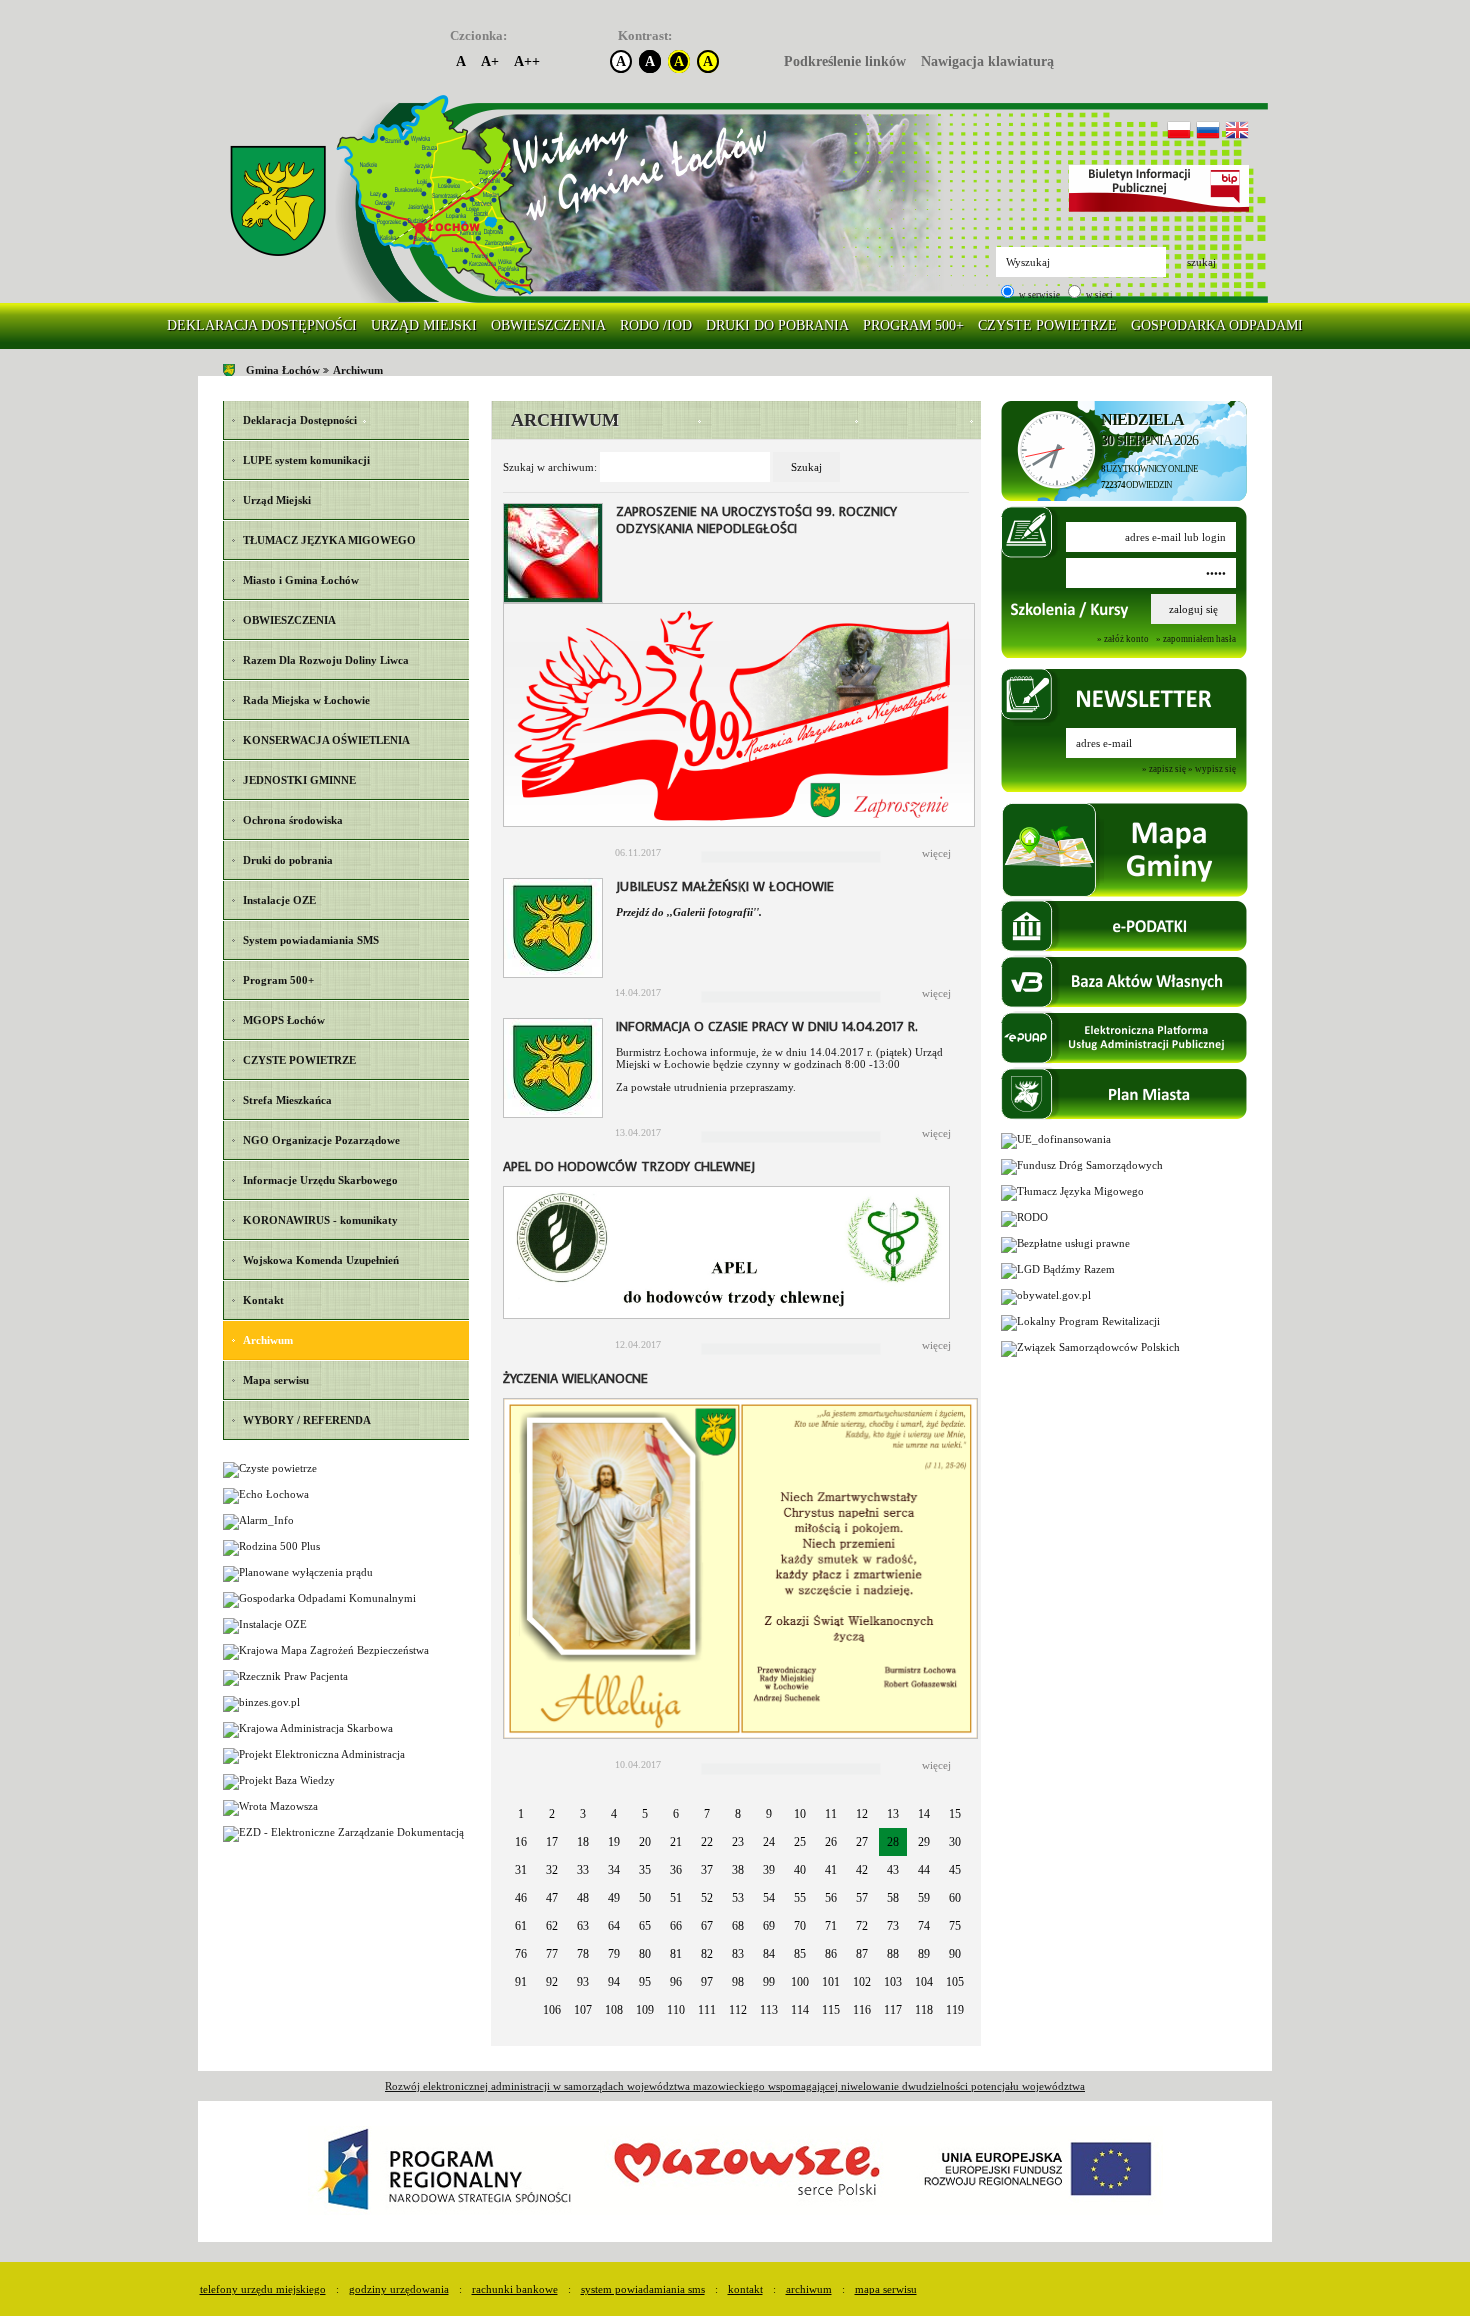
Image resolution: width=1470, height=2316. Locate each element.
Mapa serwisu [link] (886, 2289)
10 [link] (800, 1814)
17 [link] (552, 1842)
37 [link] (707, 1870)
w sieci (1098, 295)
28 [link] (893, 1842)
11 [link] (831, 1814)
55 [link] (800, 1898)
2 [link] (552, 1814)
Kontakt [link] (745, 2289)
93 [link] (583, 1982)
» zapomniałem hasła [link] (1196, 639)
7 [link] (707, 1814)
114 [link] (800, 2010)
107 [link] (583, 2010)
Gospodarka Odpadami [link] (1217, 325)
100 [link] (800, 1982)
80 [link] (645, 1954)
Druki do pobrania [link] (777, 325)
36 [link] (676, 1870)
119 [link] (955, 2010)
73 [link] (893, 1926)
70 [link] (800, 1926)
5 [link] (645, 1814)
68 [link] (738, 1926)
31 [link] (521, 1870)
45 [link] (955, 1870)
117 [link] (893, 2010)
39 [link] (769, 1870)
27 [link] (862, 1842)
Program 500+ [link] (913, 325)
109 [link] (645, 2010)
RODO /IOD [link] (656, 325)
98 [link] (738, 1982)
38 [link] (738, 1870)
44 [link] (924, 1870)
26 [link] (831, 1842)
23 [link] (738, 1842)
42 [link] (862, 1870)
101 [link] (831, 1982)
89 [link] (924, 1954)
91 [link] (521, 1982)
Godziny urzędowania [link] (399, 2289)
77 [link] (552, 1954)
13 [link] (893, 1814)
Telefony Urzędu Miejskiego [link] (263, 2289)
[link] (278, 201)
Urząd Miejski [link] (424, 325)
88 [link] (893, 1954)
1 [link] (521, 1814)
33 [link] (583, 1870)
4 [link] (614, 1814)
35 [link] (645, 1870)
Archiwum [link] (358, 370)
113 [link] (769, 2010)
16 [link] (521, 1842)
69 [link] (769, 1926)
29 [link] (924, 1842)
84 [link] (769, 1954)
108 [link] (614, 2010)
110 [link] (676, 2010)
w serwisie (1038, 295)
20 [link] (645, 1842)
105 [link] (955, 1982)
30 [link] (955, 1842)
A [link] (461, 61)
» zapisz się (1164, 769)
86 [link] (831, 1954)
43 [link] (893, 1870)
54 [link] (769, 1898)
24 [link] (769, 1842)
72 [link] (862, 1926)
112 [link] (738, 2010)
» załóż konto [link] (1123, 639)
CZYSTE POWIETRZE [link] (1047, 325)
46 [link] (521, 1898)
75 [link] (955, 1926)
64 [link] (614, 1926)
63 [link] (583, 1926)
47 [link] (552, 1898)
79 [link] (614, 1954)
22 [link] (707, 1842)
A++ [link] (527, 61)
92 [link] (552, 1982)
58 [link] (893, 1898)
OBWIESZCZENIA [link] (548, 325)
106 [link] (552, 2010)
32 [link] (552, 1870)
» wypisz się (1212, 769)
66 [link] (676, 1926)
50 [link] (645, 1898)
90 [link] (955, 1954)
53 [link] (738, 1898)
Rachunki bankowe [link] (515, 2289)
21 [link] (676, 1842)
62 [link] (552, 1926)
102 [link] (862, 1982)
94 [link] (614, 1982)
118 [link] (924, 2010)
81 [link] (676, 1954)
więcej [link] (936, 853)
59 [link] (924, 1898)
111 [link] (707, 2010)
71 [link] (831, 1926)
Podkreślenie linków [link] (845, 61)
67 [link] (707, 1926)
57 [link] (862, 1898)
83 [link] (738, 1954)
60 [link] (955, 1898)
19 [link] (614, 1842)
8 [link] (738, 1814)
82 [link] (707, 1954)
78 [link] (583, 1954)
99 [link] (769, 1982)
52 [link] (707, 1898)
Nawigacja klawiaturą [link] (987, 61)
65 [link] (645, 1926)
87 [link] (862, 1954)
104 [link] (924, 1982)
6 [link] (676, 1814)
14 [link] (924, 1814)
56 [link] (831, 1898)
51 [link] (676, 1898)
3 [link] (583, 1814)
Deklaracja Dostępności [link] (262, 325)
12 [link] (862, 1814)
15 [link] (955, 1814)
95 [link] (645, 1982)
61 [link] (521, 1926)
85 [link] (800, 1954)
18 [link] (583, 1842)
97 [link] (707, 1982)
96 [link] (676, 1982)
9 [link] (769, 1814)
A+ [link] (490, 61)
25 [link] (800, 1842)
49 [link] (614, 1898)
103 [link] (893, 1982)
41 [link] (831, 1870)
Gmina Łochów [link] (283, 370)
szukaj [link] (1201, 262)
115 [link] (831, 2010)
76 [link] (521, 1954)
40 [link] (800, 1870)
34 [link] (614, 1870)
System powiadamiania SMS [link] (643, 2289)
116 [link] (862, 2010)
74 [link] (924, 1926)
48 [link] (583, 1898)
